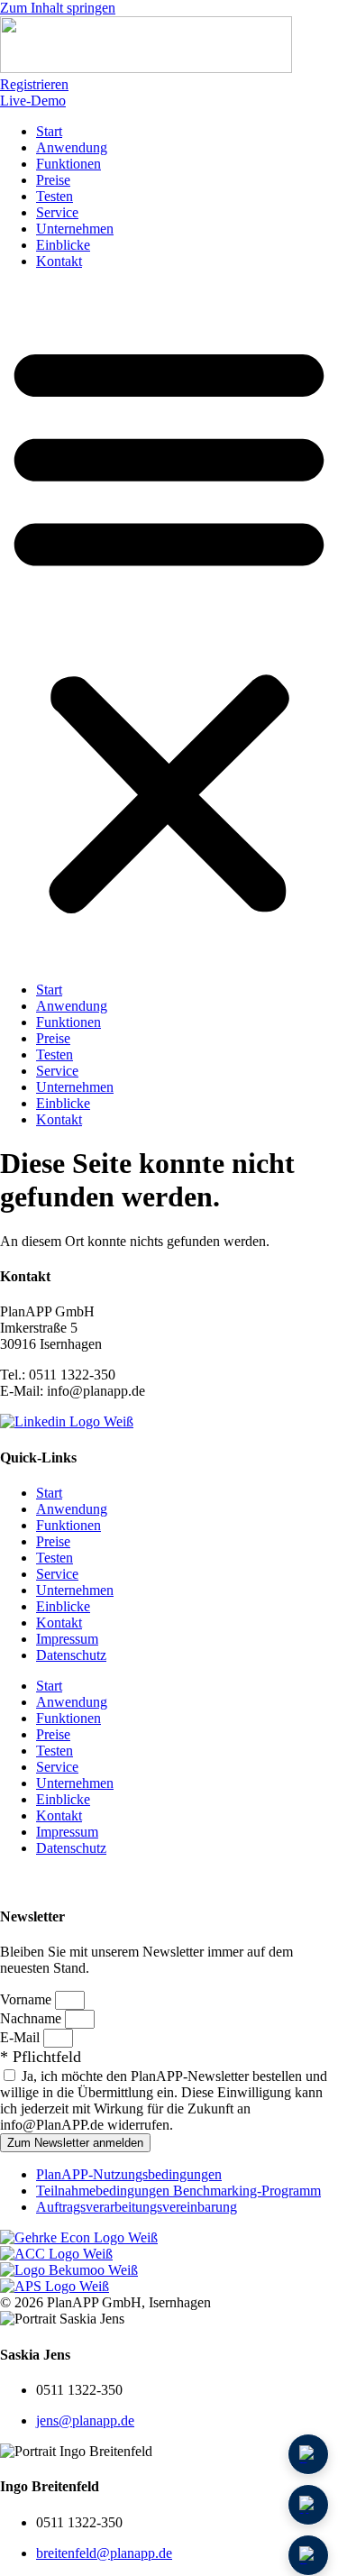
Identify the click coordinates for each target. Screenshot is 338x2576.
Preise (53, 180)
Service (57, 212)
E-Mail (22, 2037)
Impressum (67, 1639)
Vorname (27, 1999)
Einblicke (63, 245)
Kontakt (59, 261)
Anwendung (72, 147)
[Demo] (308, 2454)
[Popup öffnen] (308, 2505)
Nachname (32, 2018)
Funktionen (69, 164)
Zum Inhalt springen (58, 8)
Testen (55, 196)
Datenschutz (71, 1655)
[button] (169, 626)
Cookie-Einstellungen (71, 1880)
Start (49, 131)
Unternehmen (75, 229)
